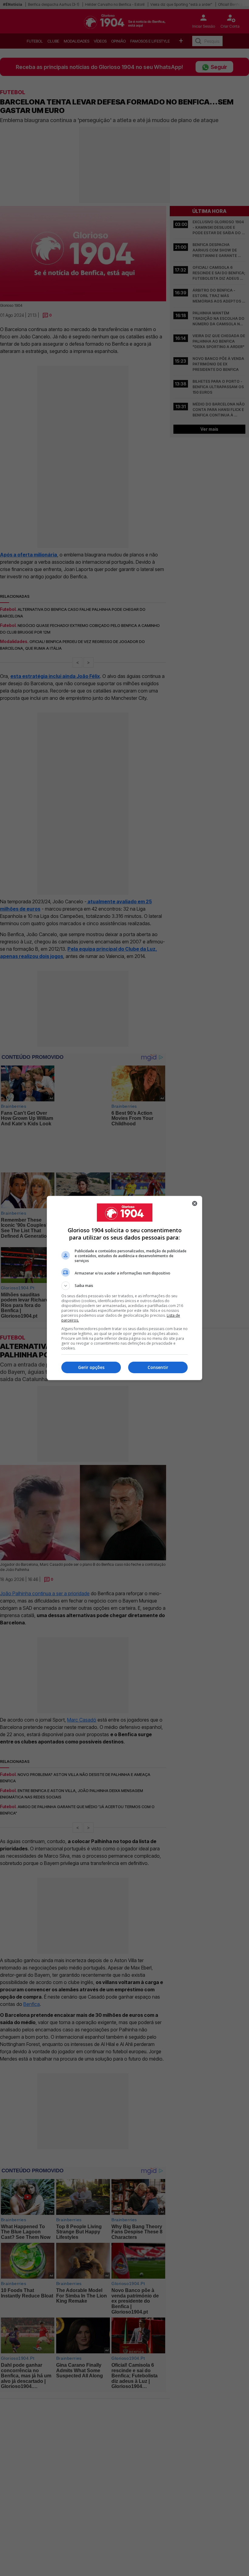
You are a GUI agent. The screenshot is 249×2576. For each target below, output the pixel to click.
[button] (124, 1286)
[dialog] (124, 1288)
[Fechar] (195, 1203)
